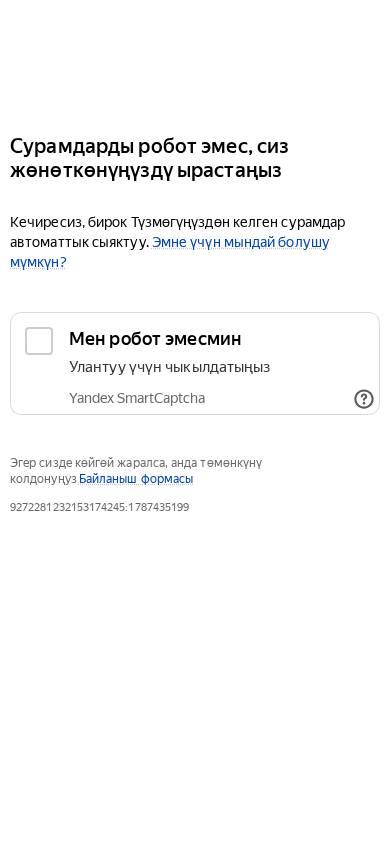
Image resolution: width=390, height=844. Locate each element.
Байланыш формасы (136, 479)
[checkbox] (195, 363)
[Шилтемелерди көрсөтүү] (364, 399)
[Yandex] (195, 58)
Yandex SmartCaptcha (137, 398)
